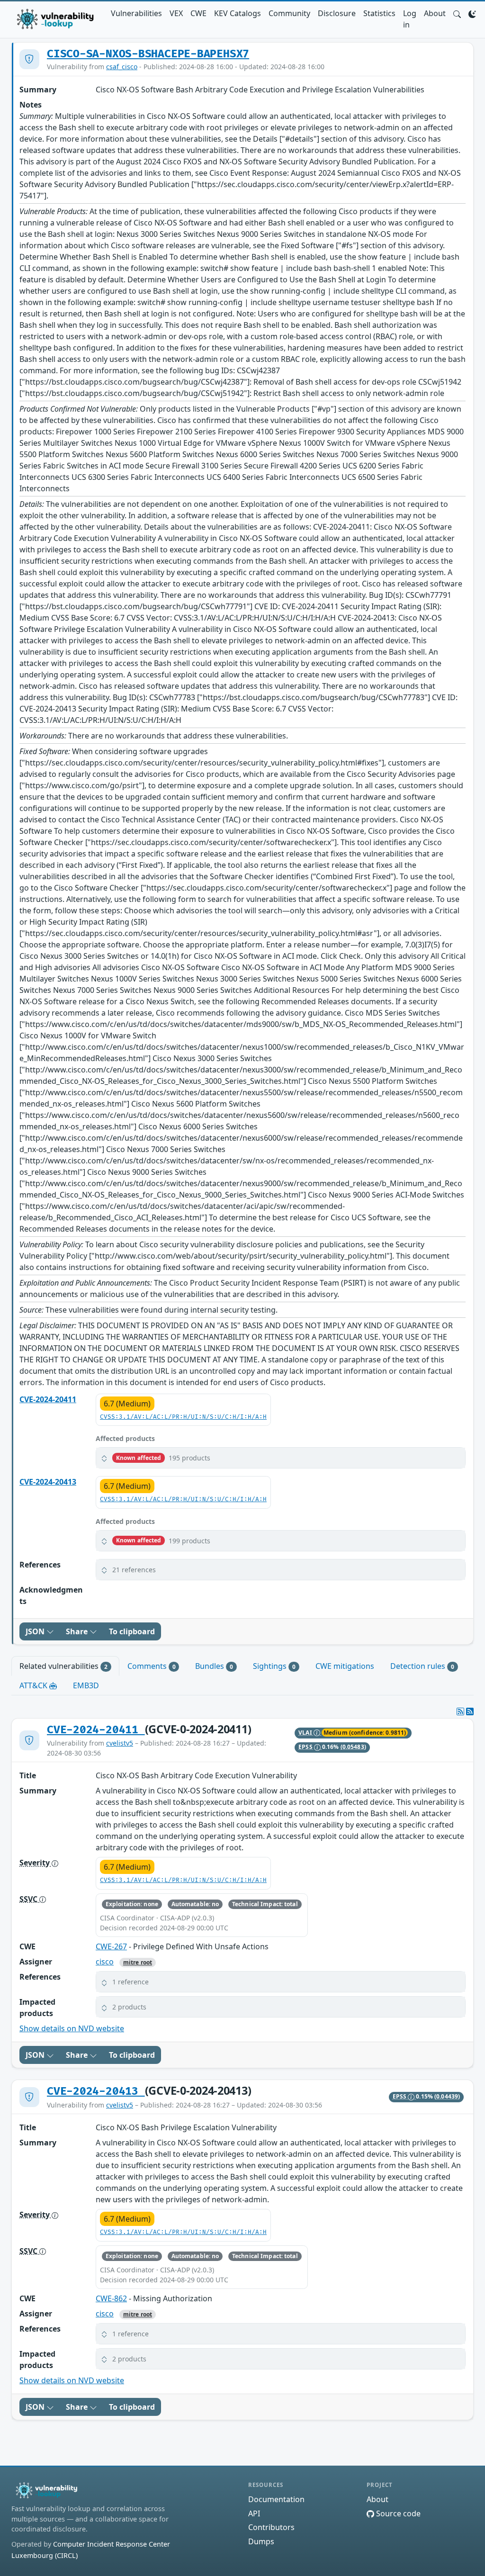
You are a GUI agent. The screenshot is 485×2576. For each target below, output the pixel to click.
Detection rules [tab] (422, 1666)
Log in (410, 19)
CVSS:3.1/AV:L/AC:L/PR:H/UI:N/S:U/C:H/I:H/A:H (183, 1417)
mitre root (138, 1962)
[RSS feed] (470, 1711)
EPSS (306, 1747)
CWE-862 (111, 2298)
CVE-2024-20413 (48, 1482)
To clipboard (132, 1631)
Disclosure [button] (337, 13)
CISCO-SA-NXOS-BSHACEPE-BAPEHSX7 (148, 54)
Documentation (276, 2499)
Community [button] (289, 13)
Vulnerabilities (136, 13)
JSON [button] (36, 1631)
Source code (397, 2513)
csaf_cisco (122, 67)
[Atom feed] (460, 1711)
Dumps (261, 2541)
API (254, 2513)
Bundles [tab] (214, 1666)
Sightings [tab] (274, 1666)
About (435, 13)
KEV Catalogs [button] (238, 13)
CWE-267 (111, 1946)
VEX (176, 13)
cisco (105, 1962)
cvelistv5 (120, 1743)
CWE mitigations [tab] (345, 1666)
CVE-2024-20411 (48, 1399)
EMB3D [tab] (86, 1685)
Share (78, 1631)
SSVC (29, 1899)
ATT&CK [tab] (34, 1685)
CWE (198, 13)
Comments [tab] (152, 1666)
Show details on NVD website (72, 2028)
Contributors (271, 2527)
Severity (36, 1863)
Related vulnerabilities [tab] (63, 1666)
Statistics (379, 13)
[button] (457, 13)
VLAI (306, 1733)
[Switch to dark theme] (472, 13)
